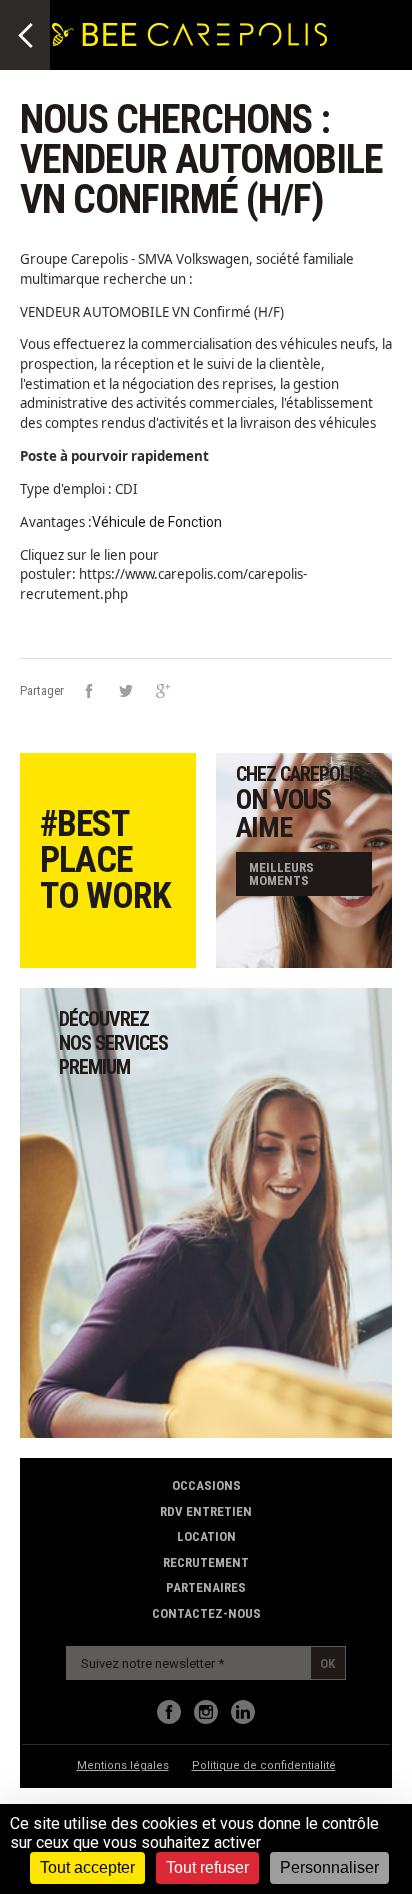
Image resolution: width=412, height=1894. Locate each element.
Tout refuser (207, 1867)
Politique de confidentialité (264, 1765)
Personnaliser (329, 1867)
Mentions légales (123, 1765)
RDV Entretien (206, 1511)
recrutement (206, 1562)
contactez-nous (206, 1613)
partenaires (206, 1587)
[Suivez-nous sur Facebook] (169, 1712)
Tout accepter (87, 1867)
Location (206, 1536)
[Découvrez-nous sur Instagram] (206, 1712)
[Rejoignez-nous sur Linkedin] (243, 1712)
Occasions (206, 1485)
